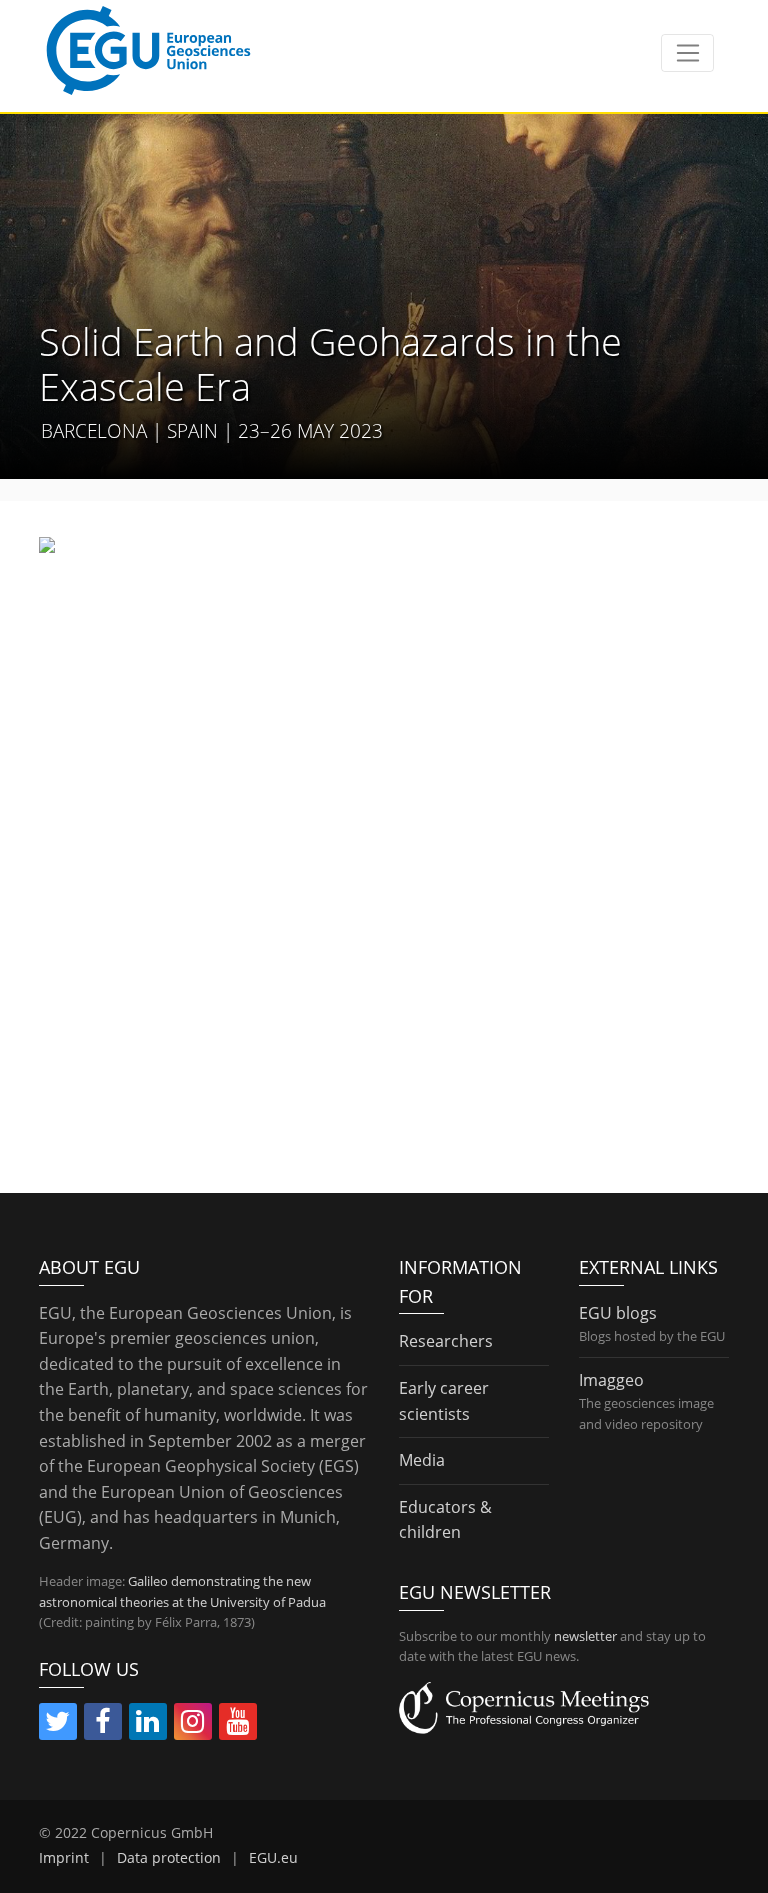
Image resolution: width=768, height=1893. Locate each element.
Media (422, 1460)
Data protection (169, 1858)
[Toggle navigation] (687, 53)
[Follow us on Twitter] (58, 1725)
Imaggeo (611, 1380)
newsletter (585, 1636)
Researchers (446, 1341)
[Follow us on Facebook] (103, 1725)
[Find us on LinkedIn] (148, 1725)
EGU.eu (273, 1858)
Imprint (64, 1858)
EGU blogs (618, 1313)
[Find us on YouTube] (238, 1725)
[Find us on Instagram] (193, 1725)
